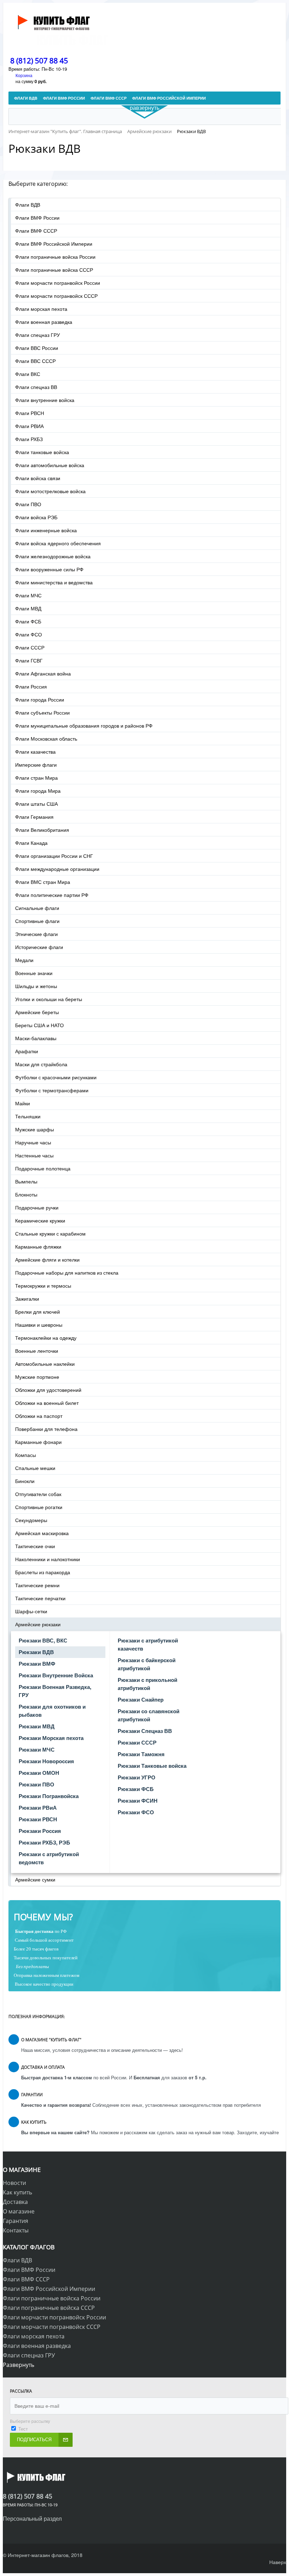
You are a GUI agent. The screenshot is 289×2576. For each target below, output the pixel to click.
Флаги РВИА (29, 426)
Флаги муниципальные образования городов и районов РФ (84, 725)
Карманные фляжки (38, 1246)
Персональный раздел (32, 2518)
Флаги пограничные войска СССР (54, 270)
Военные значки (34, 973)
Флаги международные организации (57, 869)
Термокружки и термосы (43, 1286)
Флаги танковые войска (42, 452)
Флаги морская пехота (41, 309)
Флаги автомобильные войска (50, 465)
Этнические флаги (36, 934)
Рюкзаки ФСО (136, 1812)
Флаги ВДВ (28, 205)
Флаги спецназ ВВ (36, 387)
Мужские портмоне (37, 1377)
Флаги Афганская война (43, 673)
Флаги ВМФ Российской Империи (54, 244)
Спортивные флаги (37, 921)
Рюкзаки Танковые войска (152, 1766)
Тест (23, 2429)
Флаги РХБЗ (29, 439)
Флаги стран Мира (36, 778)
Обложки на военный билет (47, 1403)
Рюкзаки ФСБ (136, 1789)
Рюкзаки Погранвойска (49, 1796)
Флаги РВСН (30, 413)
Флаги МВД (28, 608)
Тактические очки (35, 1546)
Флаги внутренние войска (45, 400)
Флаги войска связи (38, 478)
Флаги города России (40, 699)
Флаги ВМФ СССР (36, 231)
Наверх (278, 2562)
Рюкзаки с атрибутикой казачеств (148, 1644)
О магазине (19, 2211)
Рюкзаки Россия (40, 1831)
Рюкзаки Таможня (141, 1754)
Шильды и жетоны (36, 986)
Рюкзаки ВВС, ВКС (43, 1640)
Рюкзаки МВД (37, 1726)
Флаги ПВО (28, 504)
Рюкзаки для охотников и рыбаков (52, 1711)
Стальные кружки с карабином (50, 1233)
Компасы (26, 1455)
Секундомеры (31, 1520)
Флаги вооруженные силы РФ (49, 569)
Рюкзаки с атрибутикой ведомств (49, 1858)
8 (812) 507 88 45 (39, 61)
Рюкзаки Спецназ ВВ (145, 1731)
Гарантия (16, 2221)
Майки (23, 1103)
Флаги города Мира (38, 791)
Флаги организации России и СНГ (54, 856)
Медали (24, 960)
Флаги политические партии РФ (52, 895)
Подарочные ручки (37, 1207)
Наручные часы (33, 1142)
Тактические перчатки (40, 1598)
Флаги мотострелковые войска (50, 491)
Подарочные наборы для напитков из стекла (67, 1273)
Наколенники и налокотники (48, 1559)
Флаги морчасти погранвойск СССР (56, 296)
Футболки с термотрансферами (52, 1090)
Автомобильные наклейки (45, 1364)
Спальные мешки (35, 1468)
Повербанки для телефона (46, 1429)
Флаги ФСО (29, 634)
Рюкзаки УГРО (137, 1777)
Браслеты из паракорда (43, 1572)
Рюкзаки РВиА (38, 1808)
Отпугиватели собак (38, 1494)
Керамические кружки (40, 1220)
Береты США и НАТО (39, 1025)
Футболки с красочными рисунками (56, 1077)
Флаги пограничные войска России (55, 257)
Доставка (15, 2202)
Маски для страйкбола (41, 1064)
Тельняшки (28, 1116)
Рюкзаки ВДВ (36, 1652)
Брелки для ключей (38, 1312)
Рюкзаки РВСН (38, 1819)
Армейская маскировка (42, 1533)
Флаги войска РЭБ (36, 517)
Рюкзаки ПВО (36, 1784)
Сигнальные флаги (37, 908)
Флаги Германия (34, 817)
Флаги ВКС (28, 374)
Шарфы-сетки (31, 1611)
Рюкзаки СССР (137, 1742)
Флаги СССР (30, 647)
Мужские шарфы (35, 1129)
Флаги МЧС (28, 595)
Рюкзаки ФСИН (138, 1801)
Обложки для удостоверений (48, 1390)
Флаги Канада (31, 843)
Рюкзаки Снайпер (141, 1699)
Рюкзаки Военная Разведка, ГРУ (55, 1691)
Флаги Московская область (46, 739)
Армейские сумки (35, 1879)
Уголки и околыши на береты (49, 999)
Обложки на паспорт (39, 1416)
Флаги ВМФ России (37, 218)
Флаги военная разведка (44, 322)
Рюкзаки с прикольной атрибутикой (147, 1684)
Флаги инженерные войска (46, 530)
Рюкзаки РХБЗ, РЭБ (44, 1842)
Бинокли (25, 1481)
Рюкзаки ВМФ (37, 1664)
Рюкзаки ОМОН (39, 1773)
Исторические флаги (39, 947)
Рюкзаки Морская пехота (51, 1738)
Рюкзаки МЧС (37, 1749)
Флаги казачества (35, 752)
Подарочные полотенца (43, 1168)
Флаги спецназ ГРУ (38, 335)
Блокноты (26, 1194)
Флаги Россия (31, 686)
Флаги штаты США (36, 804)
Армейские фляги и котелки (47, 1259)
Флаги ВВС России (37, 348)
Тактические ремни (37, 1585)
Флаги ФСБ (28, 621)
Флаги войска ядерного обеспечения (58, 543)
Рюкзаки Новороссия (46, 1761)
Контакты (16, 2230)
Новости (14, 2183)
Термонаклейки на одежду (46, 1338)
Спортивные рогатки (39, 1507)
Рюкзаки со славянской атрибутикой (149, 1715)
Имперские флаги (36, 765)
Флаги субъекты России (42, 712)
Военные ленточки (37, 1351)
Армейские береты (37, 1012)
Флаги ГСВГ (29, 660)
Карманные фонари (38, 1442)
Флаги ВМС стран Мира (43, 882)
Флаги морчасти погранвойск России (58, 283)
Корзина (24, 75)
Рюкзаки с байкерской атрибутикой (147, 1664)
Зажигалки (27, 1299)
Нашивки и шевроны (39, 1325)
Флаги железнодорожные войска (53, 556)
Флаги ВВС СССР (35, 361)
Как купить (17, 2192)
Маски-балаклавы (36, 1038)
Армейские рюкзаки (38, 1624)
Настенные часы (34, 1155)
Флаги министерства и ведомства (54, 582)
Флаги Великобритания (42, 830)
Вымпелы (26, 1181)
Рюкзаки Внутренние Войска (56, 1675)
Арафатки (27, 1051)
